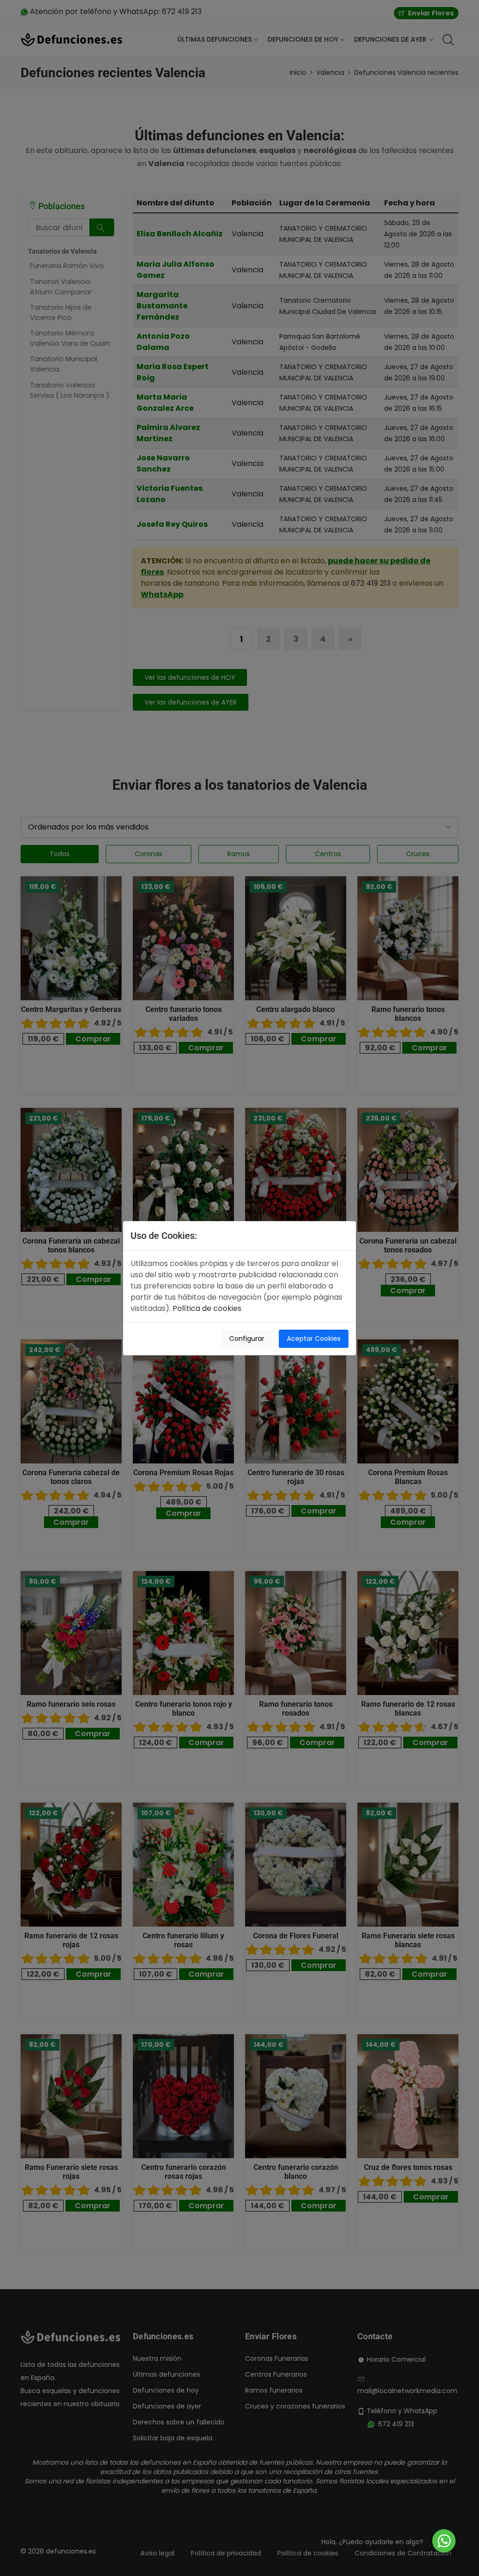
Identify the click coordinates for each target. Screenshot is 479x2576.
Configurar (247, 1339)
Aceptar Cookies (314, 1339)
